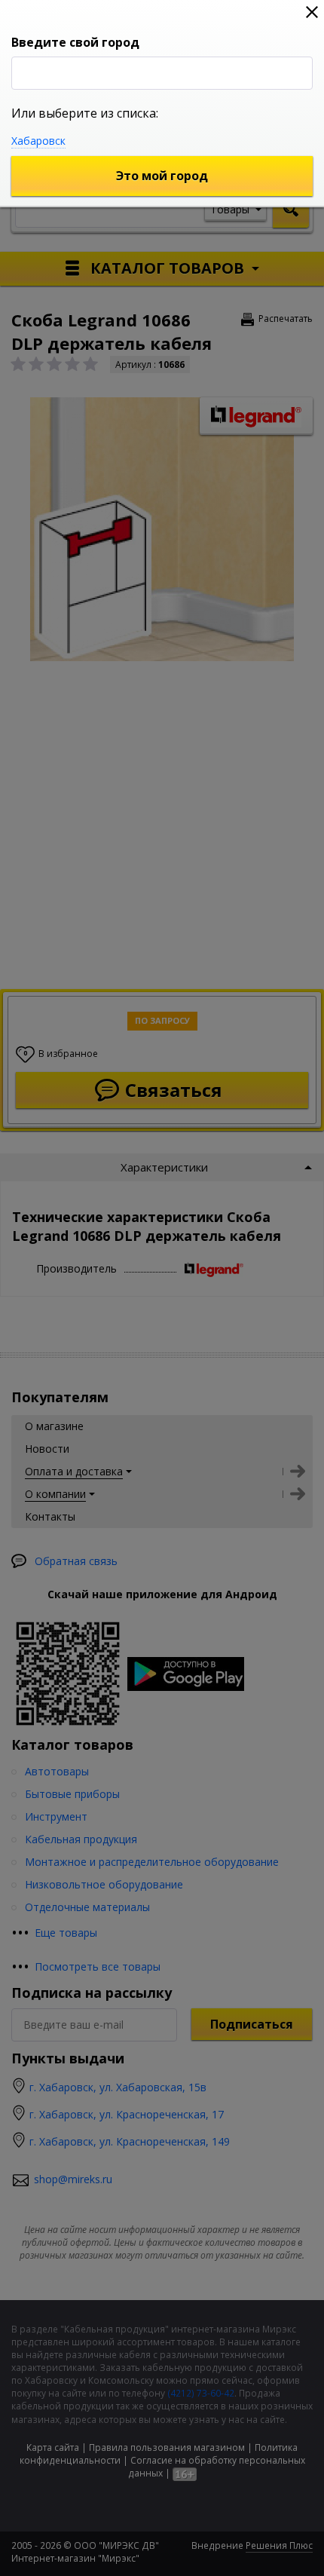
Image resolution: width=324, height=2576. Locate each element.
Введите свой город (75, 42)
